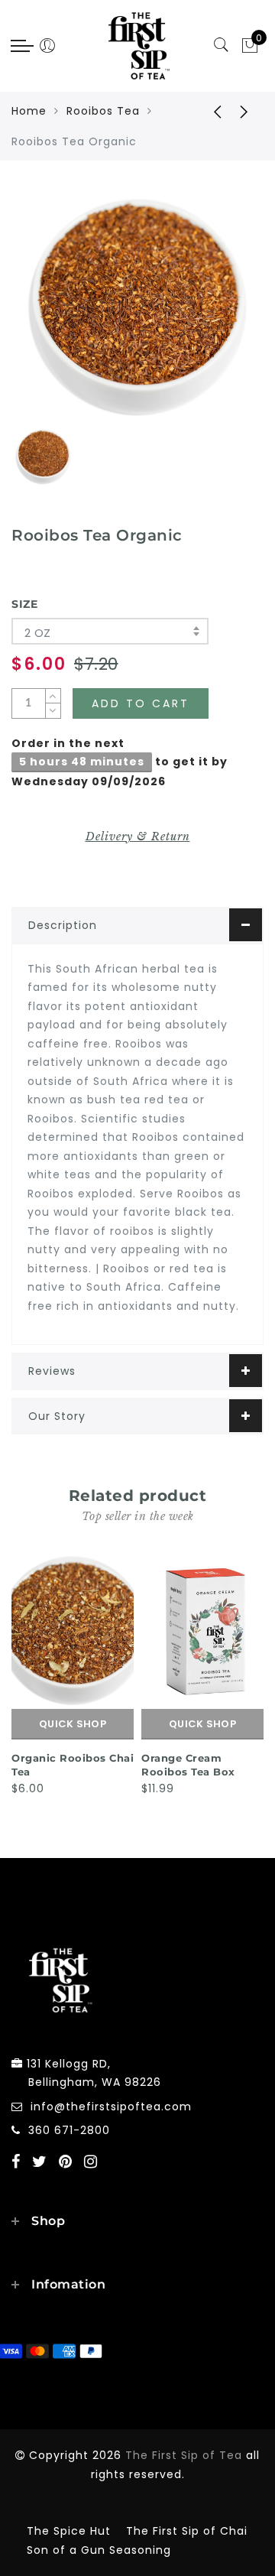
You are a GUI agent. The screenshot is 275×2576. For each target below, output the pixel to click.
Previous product (206, 111)
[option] (137, 307)
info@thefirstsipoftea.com (111, 2107)
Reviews (52, 1371)
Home (29, 111)
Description (63, 925)
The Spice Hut (69, 2531)
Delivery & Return (138, 836)
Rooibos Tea (103, 111)
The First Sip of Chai (187, 2531)
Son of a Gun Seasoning (99, 2550)
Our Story (57, 1416)
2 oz (38, 633)
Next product (244, 111)
